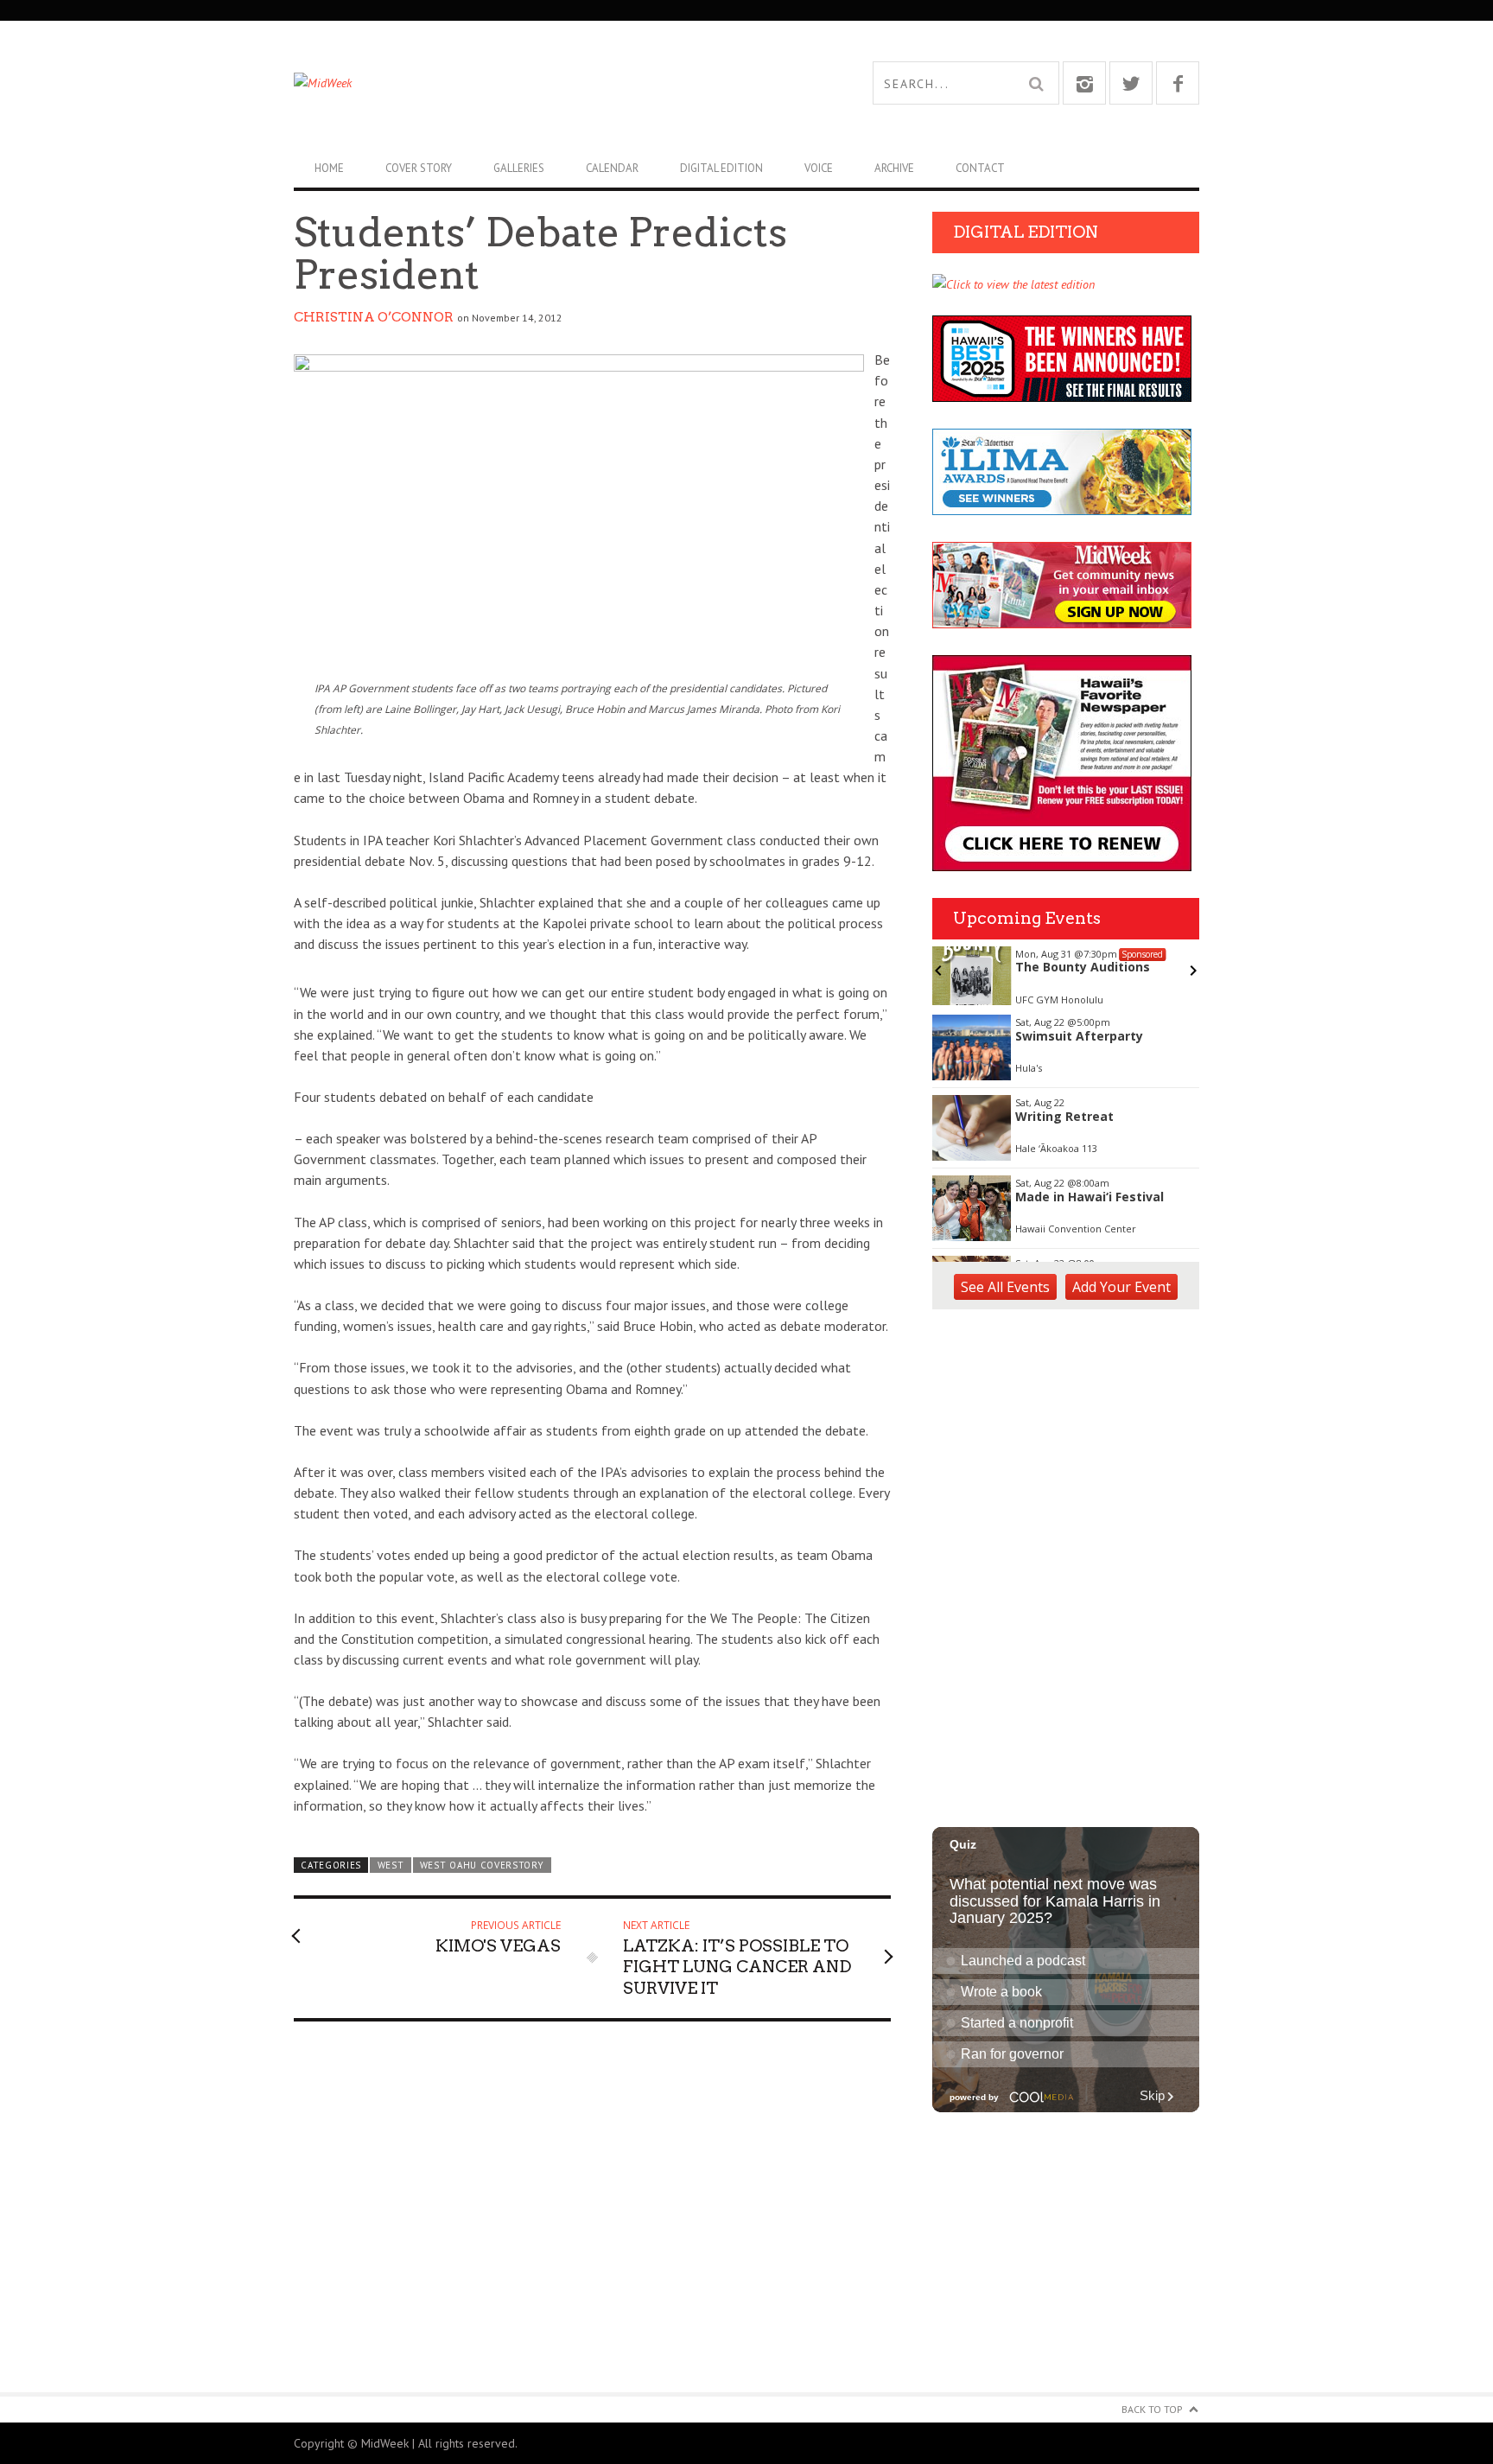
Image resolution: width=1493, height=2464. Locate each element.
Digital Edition (721, 168)
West (391, 1865)
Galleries (519, 168)
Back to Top (1152, 2409)
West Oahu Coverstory (482, 1865)
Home (329, 168)
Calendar (612, 168)
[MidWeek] (520, 83)
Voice (819, 168)
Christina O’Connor (374, 317)
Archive (894, 168)
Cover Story (419, 168)
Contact (980, 168)
